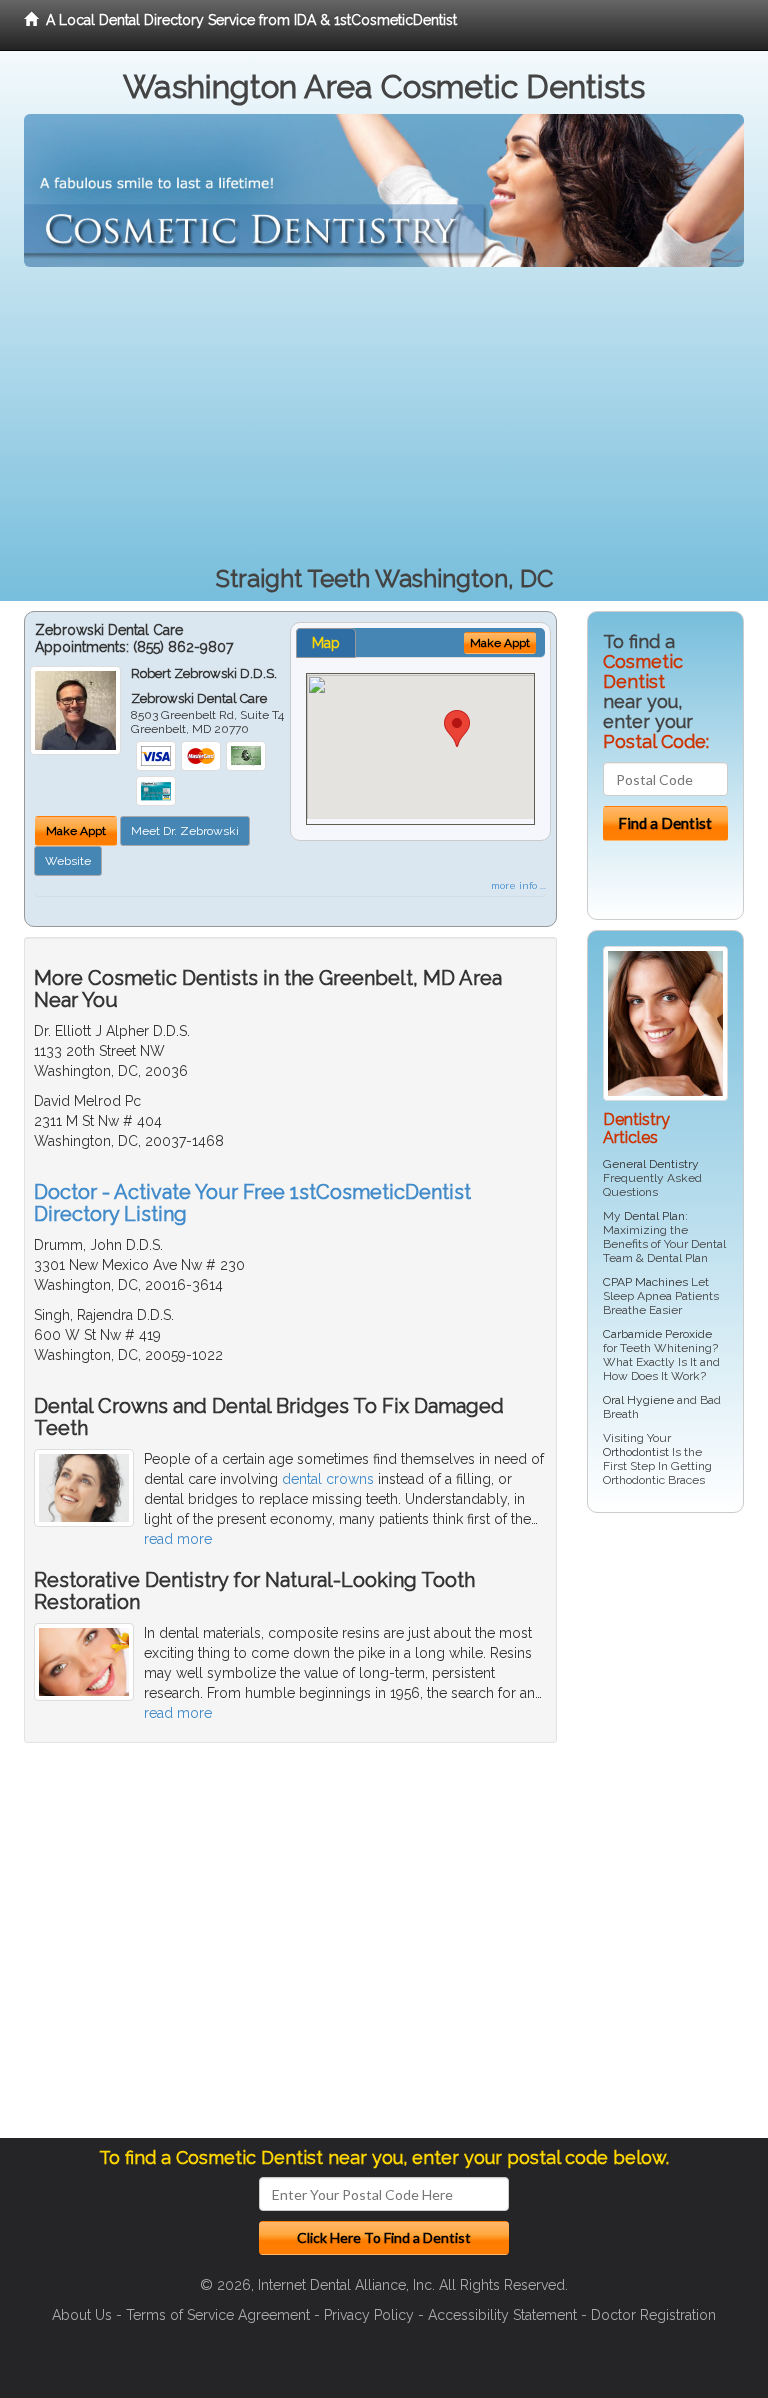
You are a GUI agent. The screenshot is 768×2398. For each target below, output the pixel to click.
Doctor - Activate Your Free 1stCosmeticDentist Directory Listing (252, 1203)
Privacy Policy (369, 2315)
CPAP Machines (645, 1282)
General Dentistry (651, 1164)
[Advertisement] (384, 417)
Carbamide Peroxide (657, 1334)
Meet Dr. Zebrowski (185, 831)
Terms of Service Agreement (218, 2315)
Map (326, 643)
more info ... (518, 885)
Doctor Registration (653, 2315)
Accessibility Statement (502, 2315)
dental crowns (328, 1479)
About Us (82, 2315)
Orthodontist (636, 1452)
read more (178, 1539)
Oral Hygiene (638, 1400)
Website (68, 861)
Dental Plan (654, 1216)
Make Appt (76, 831)
